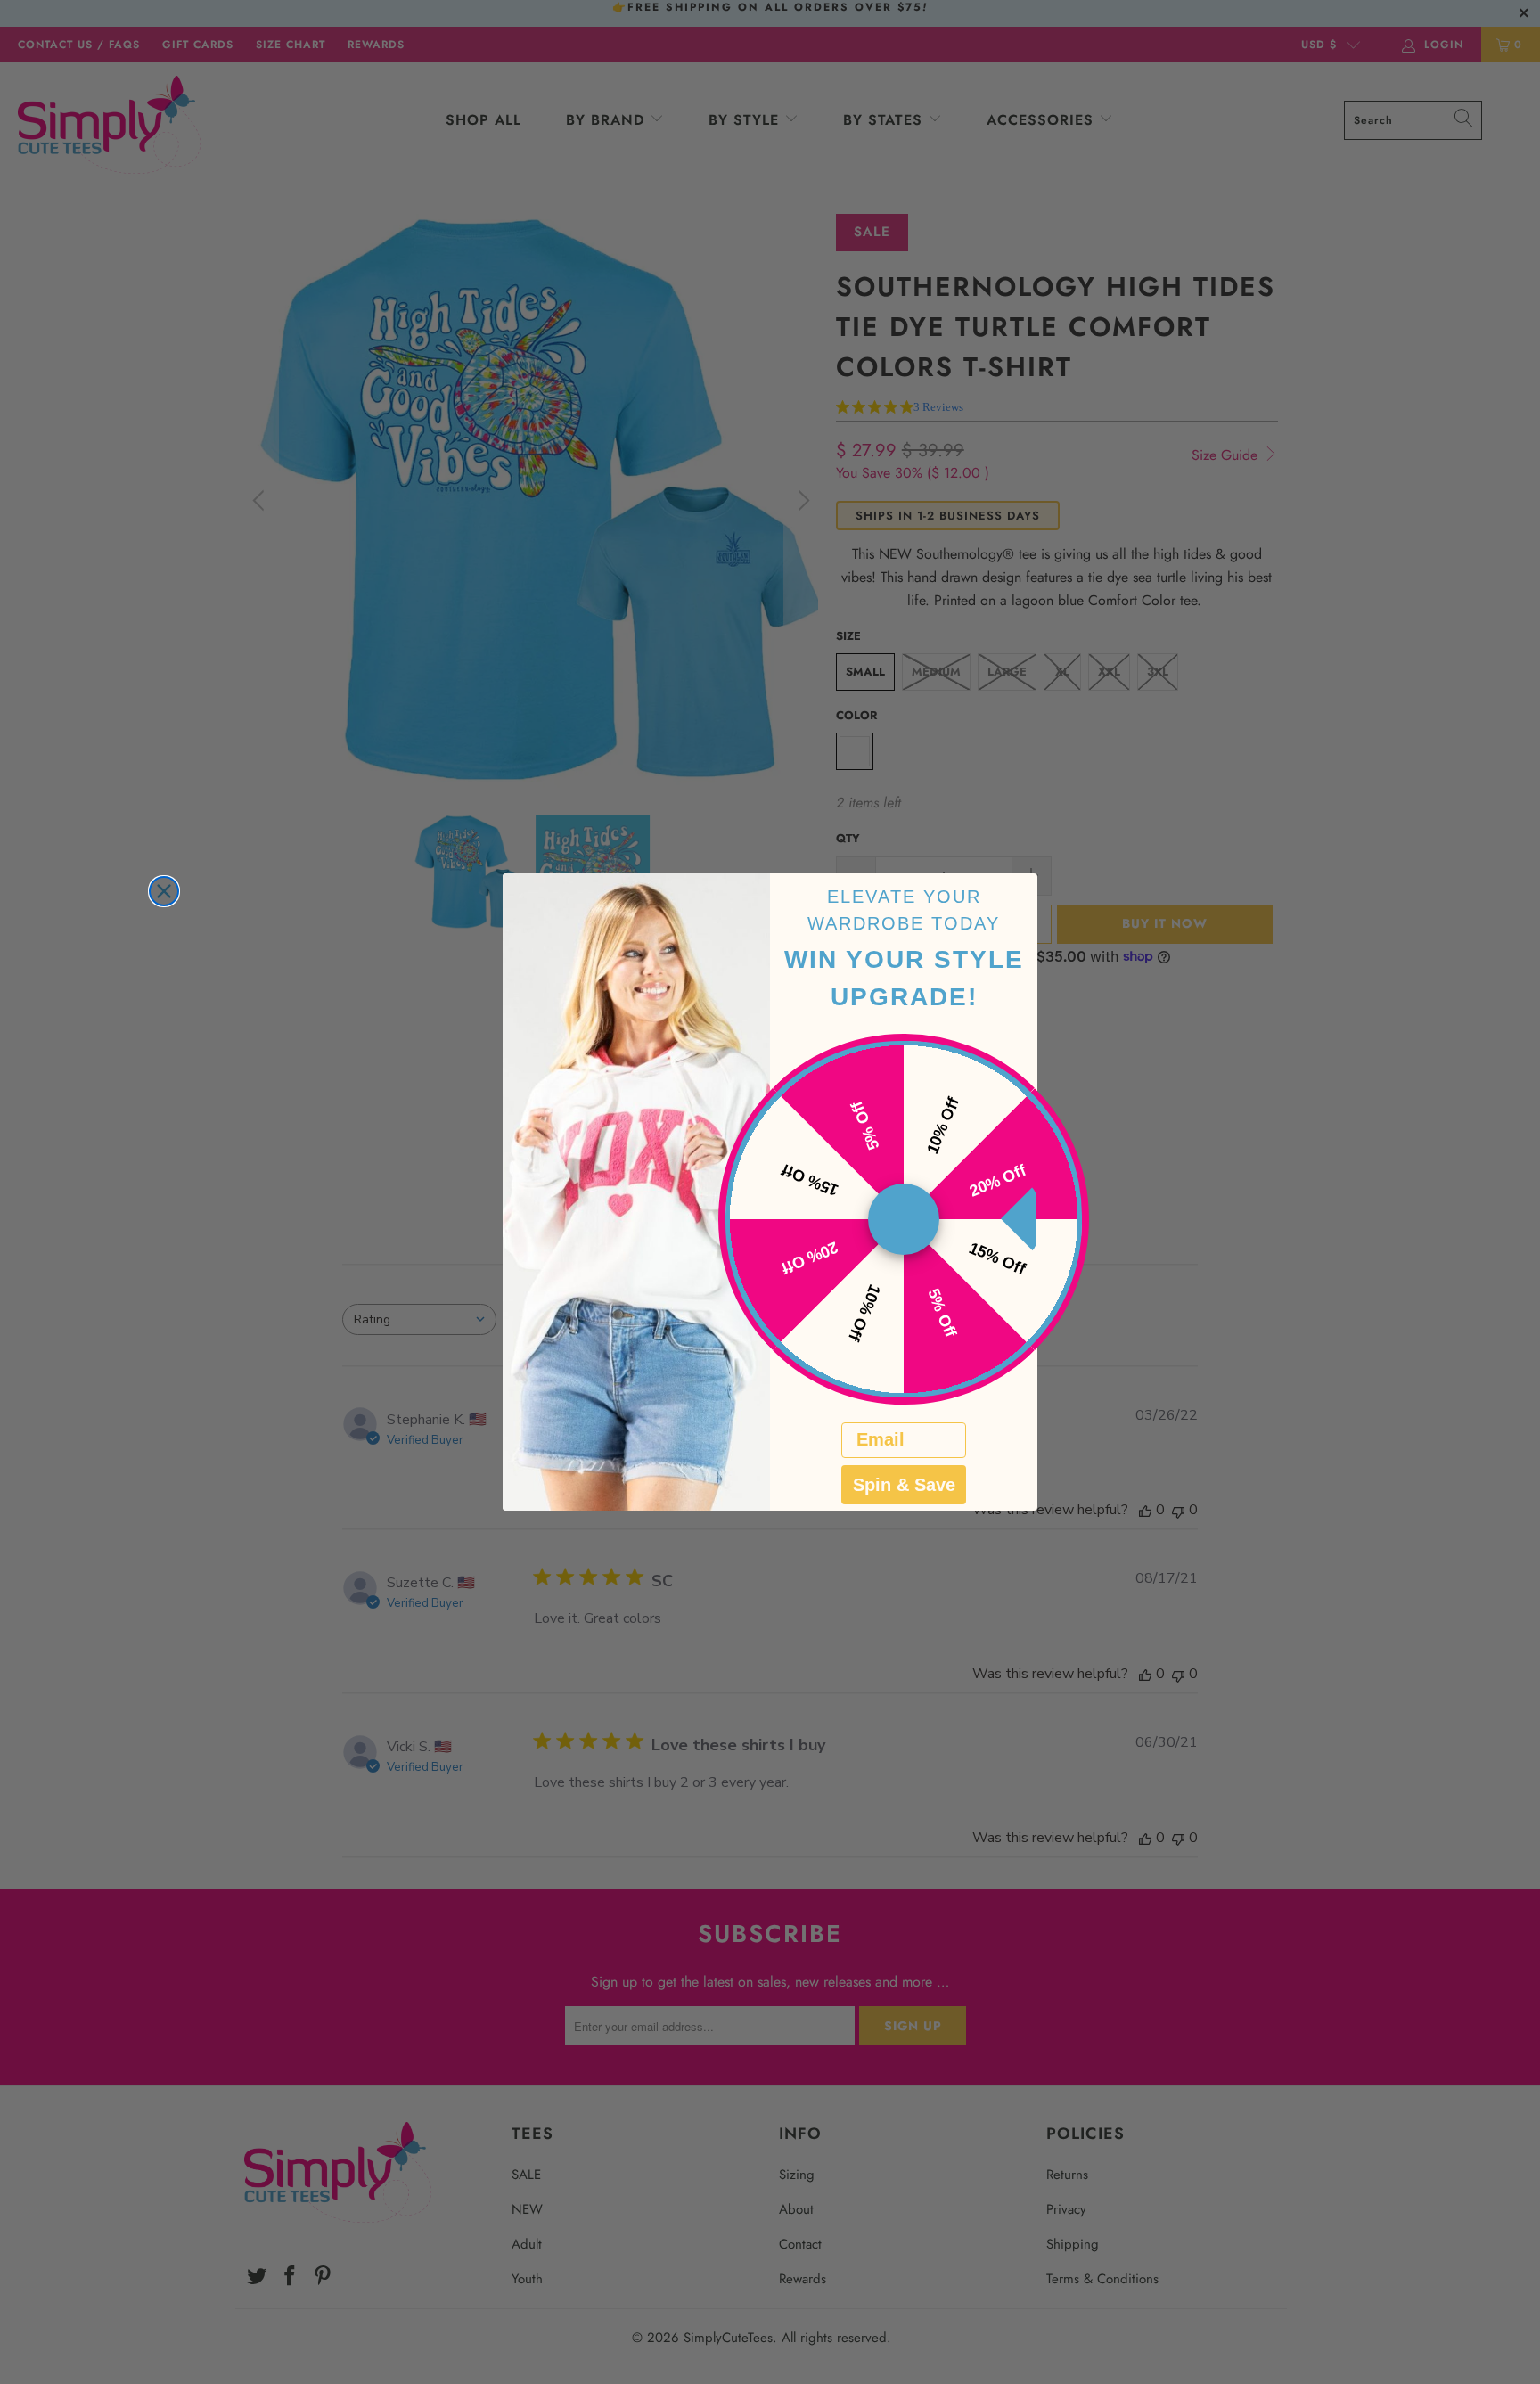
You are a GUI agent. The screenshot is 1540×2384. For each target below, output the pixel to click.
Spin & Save (904, 1485)
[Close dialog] (164, 891)
